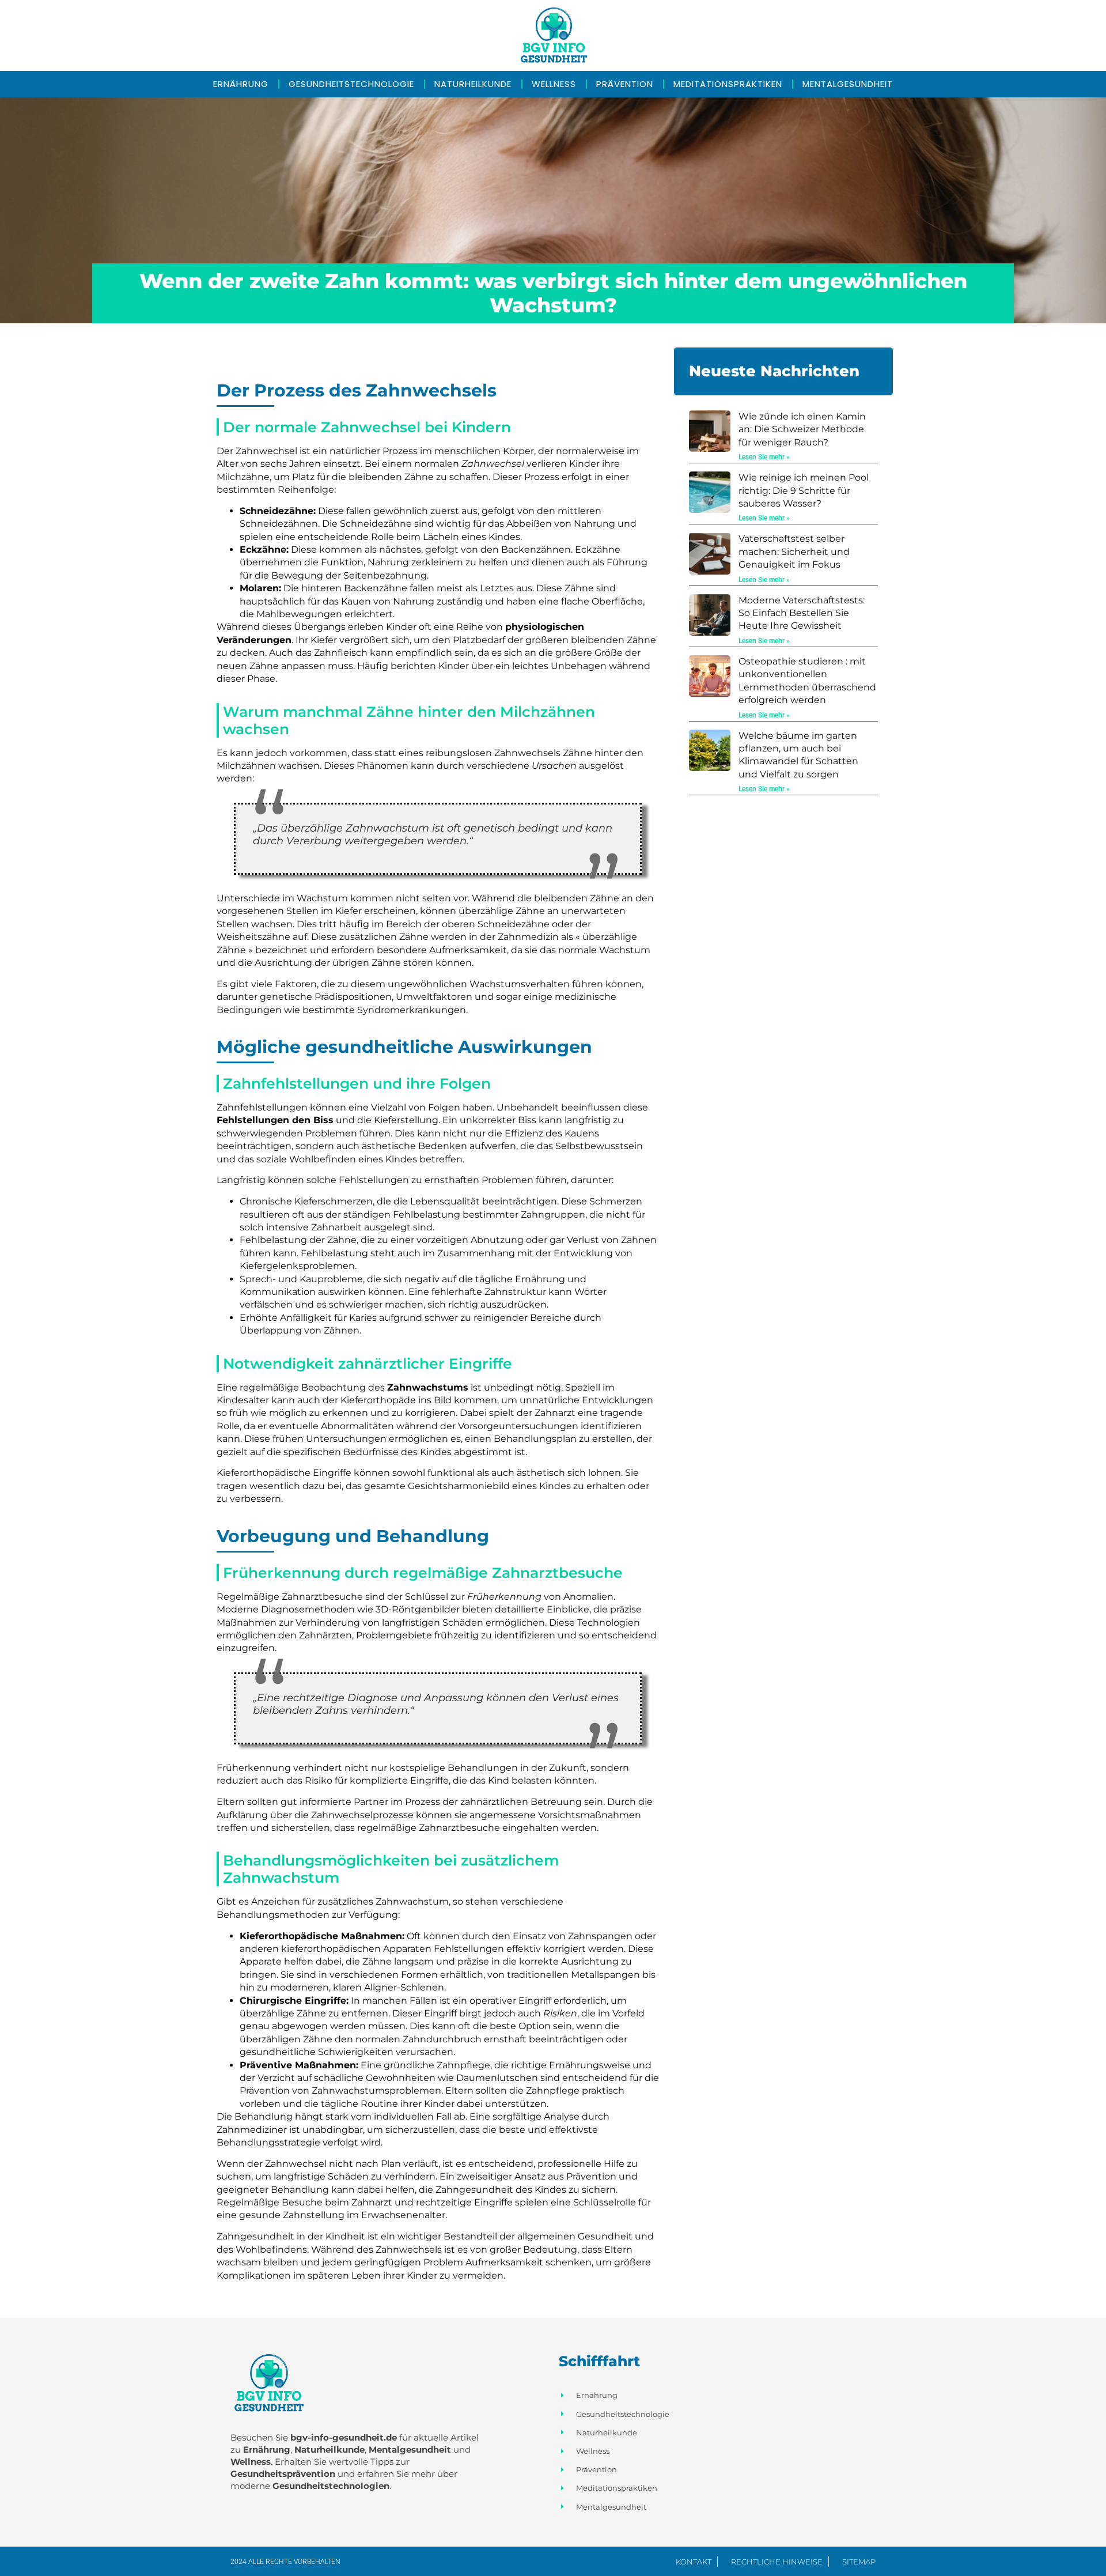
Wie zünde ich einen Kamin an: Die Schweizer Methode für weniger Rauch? (802, 429)
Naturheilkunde (473, 84)
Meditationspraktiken (728, 84)
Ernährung (241, 84)
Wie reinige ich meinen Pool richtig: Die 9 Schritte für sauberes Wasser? (804, 490)
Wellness (554, 84)
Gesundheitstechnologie (351, 84)
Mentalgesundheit (848, 84)
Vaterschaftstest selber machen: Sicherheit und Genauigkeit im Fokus (794, 552)
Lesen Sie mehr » (764, 457)
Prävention (625, 84)
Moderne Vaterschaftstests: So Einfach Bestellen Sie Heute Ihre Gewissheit (802, 613)
